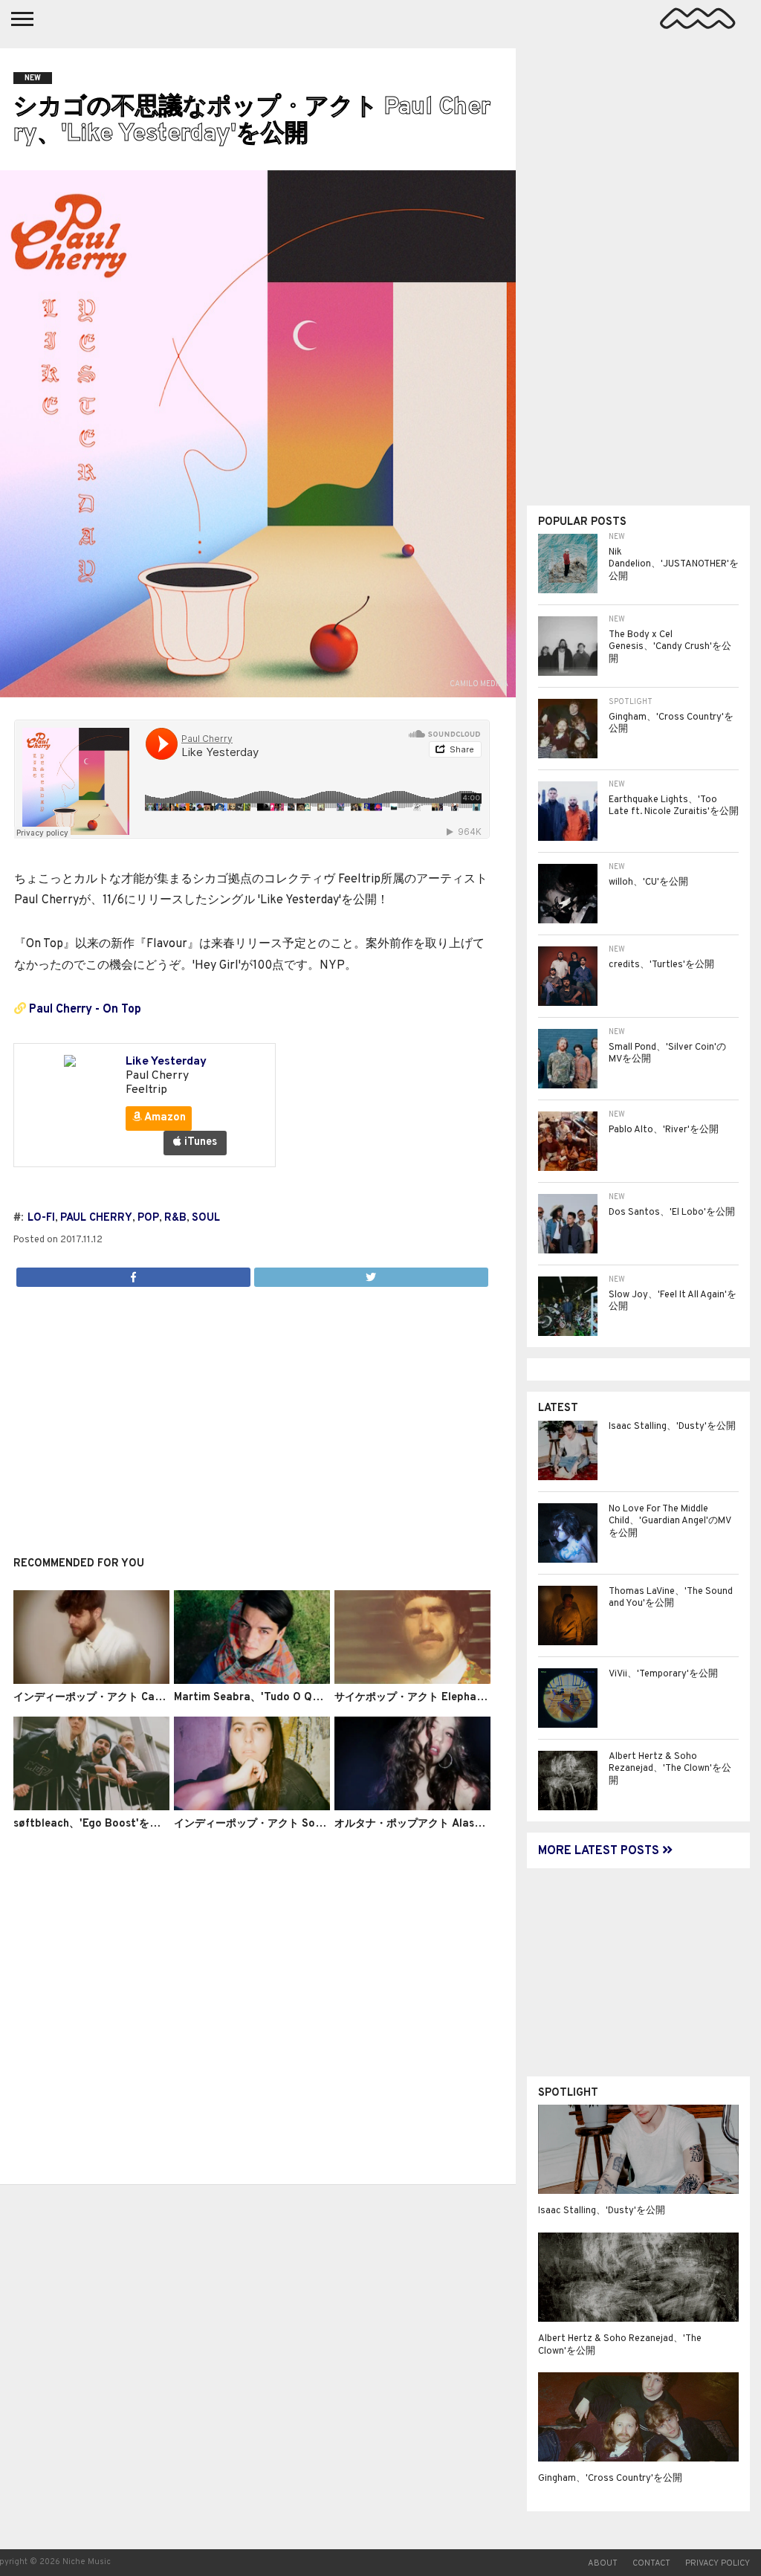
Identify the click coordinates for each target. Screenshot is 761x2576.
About (603, 2563)
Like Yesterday (166, 1062)
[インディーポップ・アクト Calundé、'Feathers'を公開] (91, 1681)
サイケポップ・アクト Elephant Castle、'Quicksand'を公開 (479, 1698)
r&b (175, 1218)
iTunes (199, 1142)
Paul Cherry (96, 1218)
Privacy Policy (718, 2563)
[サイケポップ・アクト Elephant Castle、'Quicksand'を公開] (412, 1681)
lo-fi (41, 1218)
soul (206, 1218)
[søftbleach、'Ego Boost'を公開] (91, 1807)
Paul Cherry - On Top (85, 1010)
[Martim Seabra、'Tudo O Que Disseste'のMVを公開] (252, 1681)
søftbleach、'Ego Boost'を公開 (92, 1824)
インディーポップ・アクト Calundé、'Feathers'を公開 (144, 1698)
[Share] (133, 1274)
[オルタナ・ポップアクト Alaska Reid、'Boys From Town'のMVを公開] (412, 1807)
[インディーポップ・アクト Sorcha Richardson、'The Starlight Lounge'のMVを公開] (252, 1807)
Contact (651, 2563)
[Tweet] (371, 1274)
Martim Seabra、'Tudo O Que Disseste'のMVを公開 (302, 1698)
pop (148, 1218)
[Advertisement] (252, 1413)
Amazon (164, 1118)
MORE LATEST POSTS (600, 1851)
